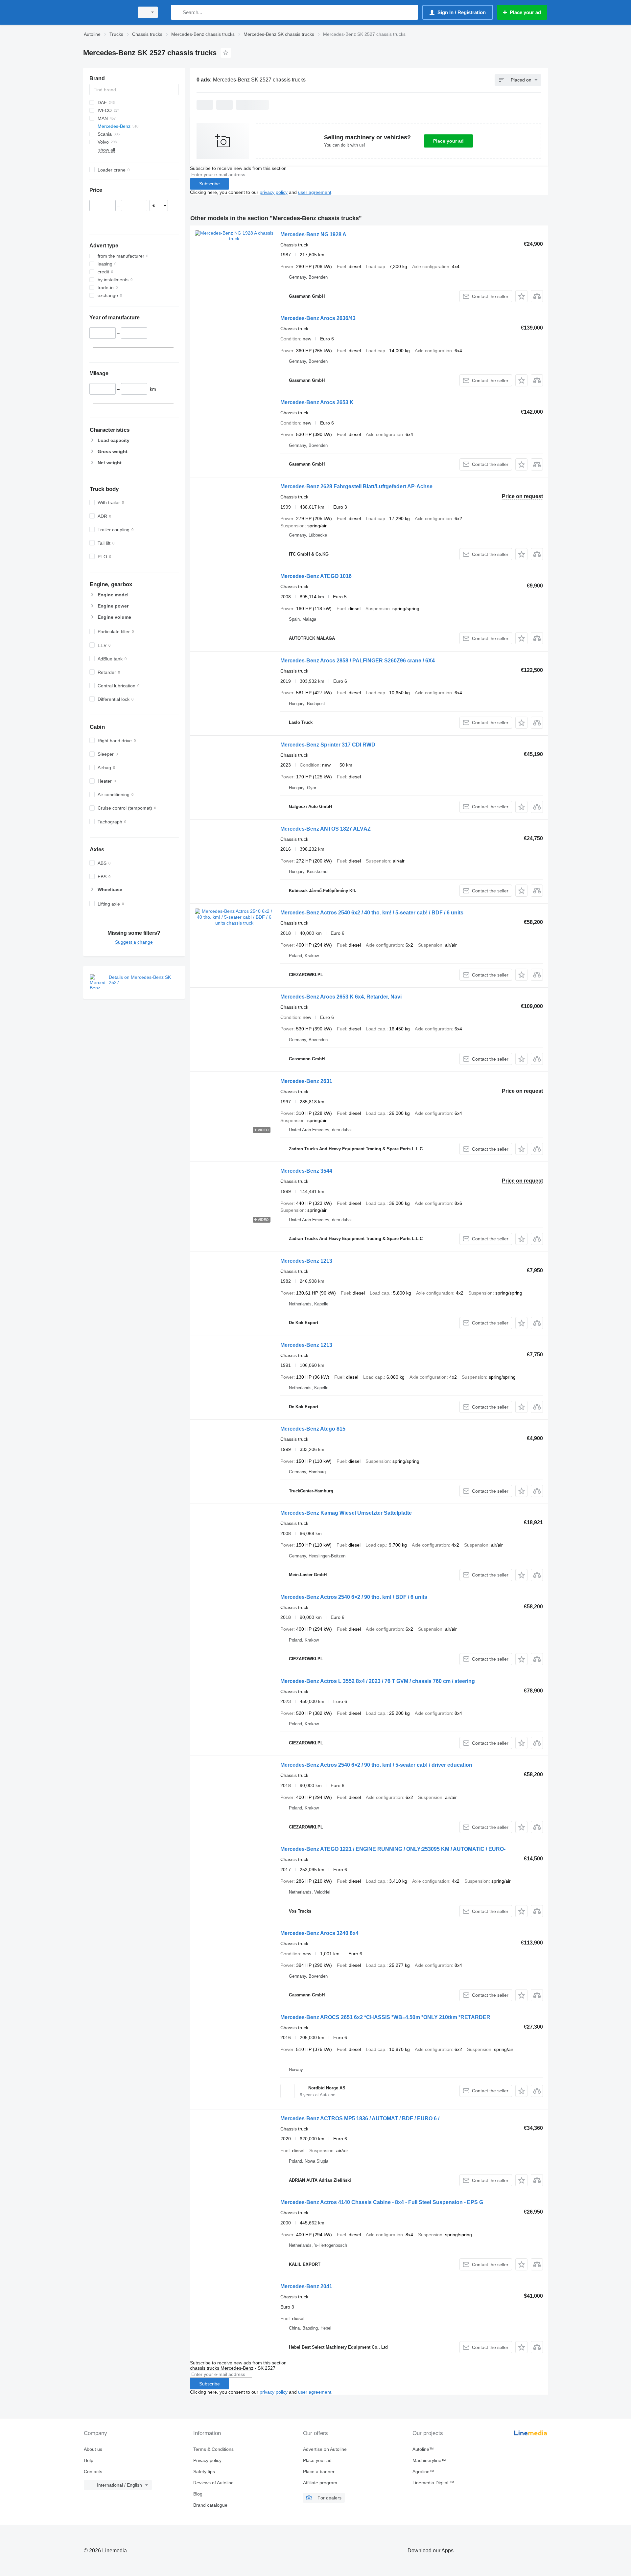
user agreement (315, 192)
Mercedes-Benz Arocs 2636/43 (318, 318)
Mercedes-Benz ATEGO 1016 (316, 576)
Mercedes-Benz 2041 (306, 2286)
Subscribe (210, 184)
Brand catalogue (210, 2505)
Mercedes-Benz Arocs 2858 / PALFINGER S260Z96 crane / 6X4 (358, 661)
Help (89, 2460)
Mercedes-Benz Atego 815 (313, 1429)
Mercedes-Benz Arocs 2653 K (317, 402)
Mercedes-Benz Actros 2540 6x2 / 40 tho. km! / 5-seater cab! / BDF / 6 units (372, 913)
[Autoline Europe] (107, 12)
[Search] (177, 12)
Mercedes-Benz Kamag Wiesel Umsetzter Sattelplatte (346, 1513)
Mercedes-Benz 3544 (306, 1171)
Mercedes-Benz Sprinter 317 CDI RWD (328, 745)
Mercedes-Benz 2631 (306, 1081)
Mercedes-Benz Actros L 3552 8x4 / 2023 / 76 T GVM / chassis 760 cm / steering (378, 1681)
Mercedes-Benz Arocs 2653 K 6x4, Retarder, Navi (341, 997)
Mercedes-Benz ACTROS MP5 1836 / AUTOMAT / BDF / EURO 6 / (360, 2118)
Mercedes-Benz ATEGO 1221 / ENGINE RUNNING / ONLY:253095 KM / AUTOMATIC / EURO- (393, 1849)
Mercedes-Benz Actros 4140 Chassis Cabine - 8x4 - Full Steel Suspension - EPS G (382, 2202)
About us (93, 2449)
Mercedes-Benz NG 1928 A (313, 234)
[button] (521, 296)
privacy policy (274, 192)
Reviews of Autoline (213, 2483)
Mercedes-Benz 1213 (306, 1261)
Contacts (93, 2472)
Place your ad (448, 141)
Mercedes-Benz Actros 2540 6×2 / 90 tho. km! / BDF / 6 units (354, 1597)
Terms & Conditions (213, 2449)
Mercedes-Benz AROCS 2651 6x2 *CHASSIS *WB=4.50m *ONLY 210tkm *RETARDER (385, 2017)
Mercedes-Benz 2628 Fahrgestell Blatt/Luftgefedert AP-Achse (356, 486)
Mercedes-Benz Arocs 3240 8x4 (319, 1933)
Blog (198, 2494)
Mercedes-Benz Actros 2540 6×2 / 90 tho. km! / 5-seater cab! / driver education (376, 1765)
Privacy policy (207, 2460)
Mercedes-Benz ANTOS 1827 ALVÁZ (326, 829)
